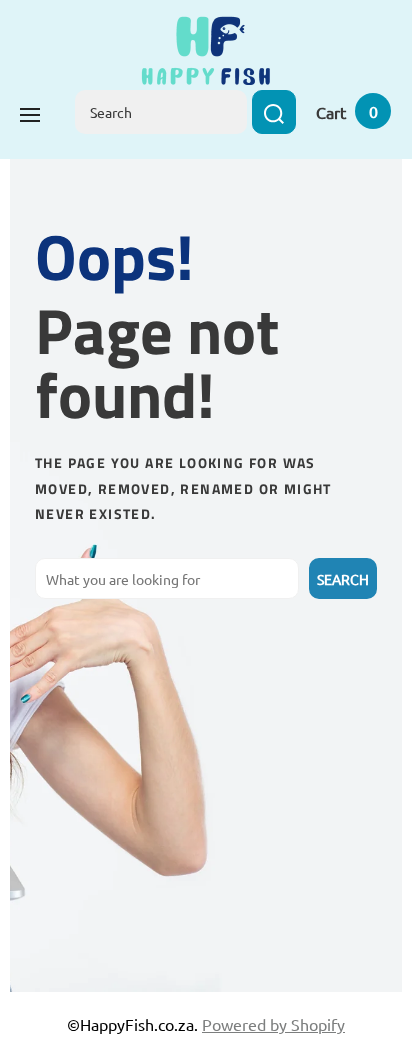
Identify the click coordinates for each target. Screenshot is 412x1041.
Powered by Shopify (273, 1024)
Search (343, 579)
